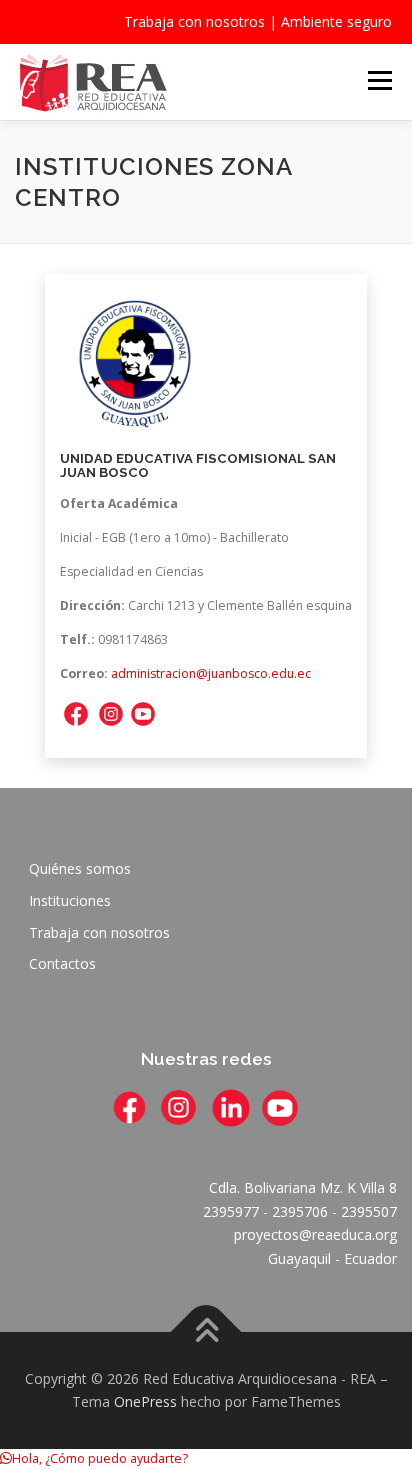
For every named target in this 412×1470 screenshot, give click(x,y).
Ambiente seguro (336, 21)
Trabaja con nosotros (194, 21)
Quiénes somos (80, 868)
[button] (94, 1458)
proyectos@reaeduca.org (315, 1234)
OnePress (145, 1401)
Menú (378, 81)
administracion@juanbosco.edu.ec (211, 673)
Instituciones (70, 900)
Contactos (62, 963)
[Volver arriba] (206, 1331)
